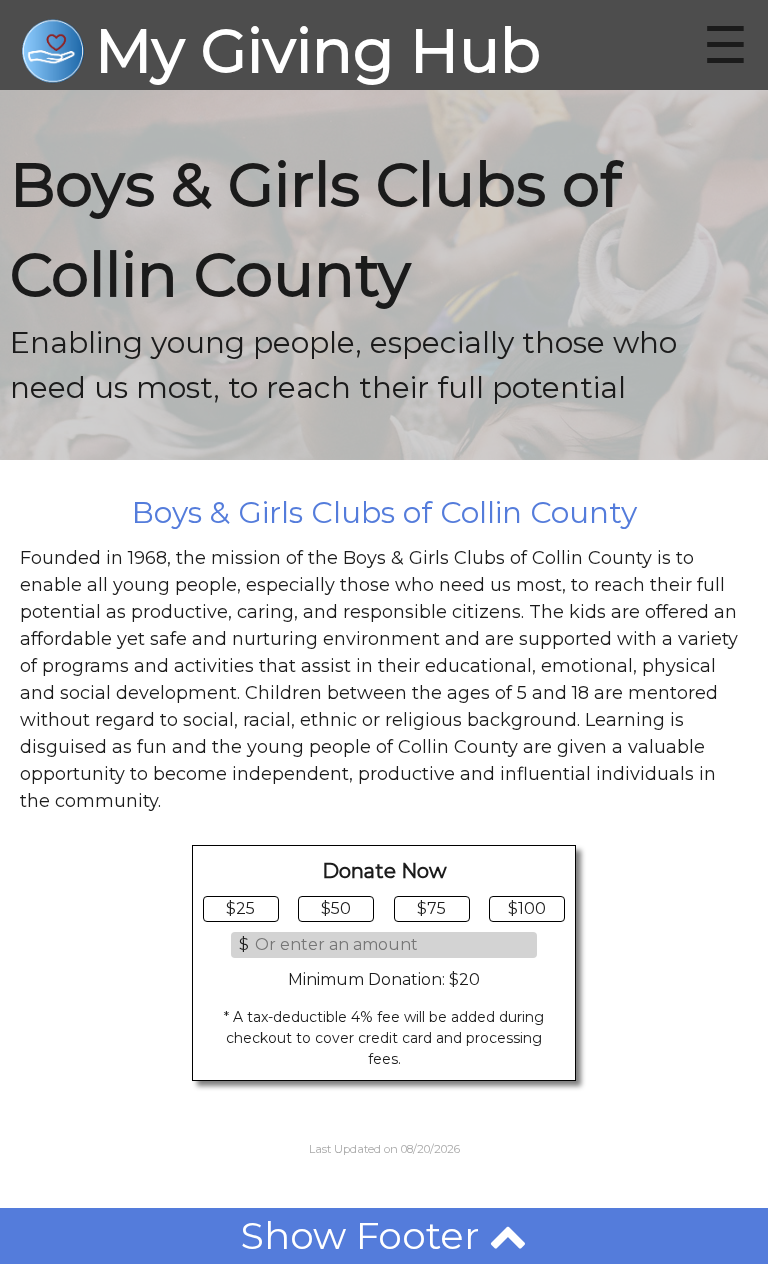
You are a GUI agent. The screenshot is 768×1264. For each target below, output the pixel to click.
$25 (240, 908)
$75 (431, 908)
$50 (336, 908)
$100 (527, 908)
